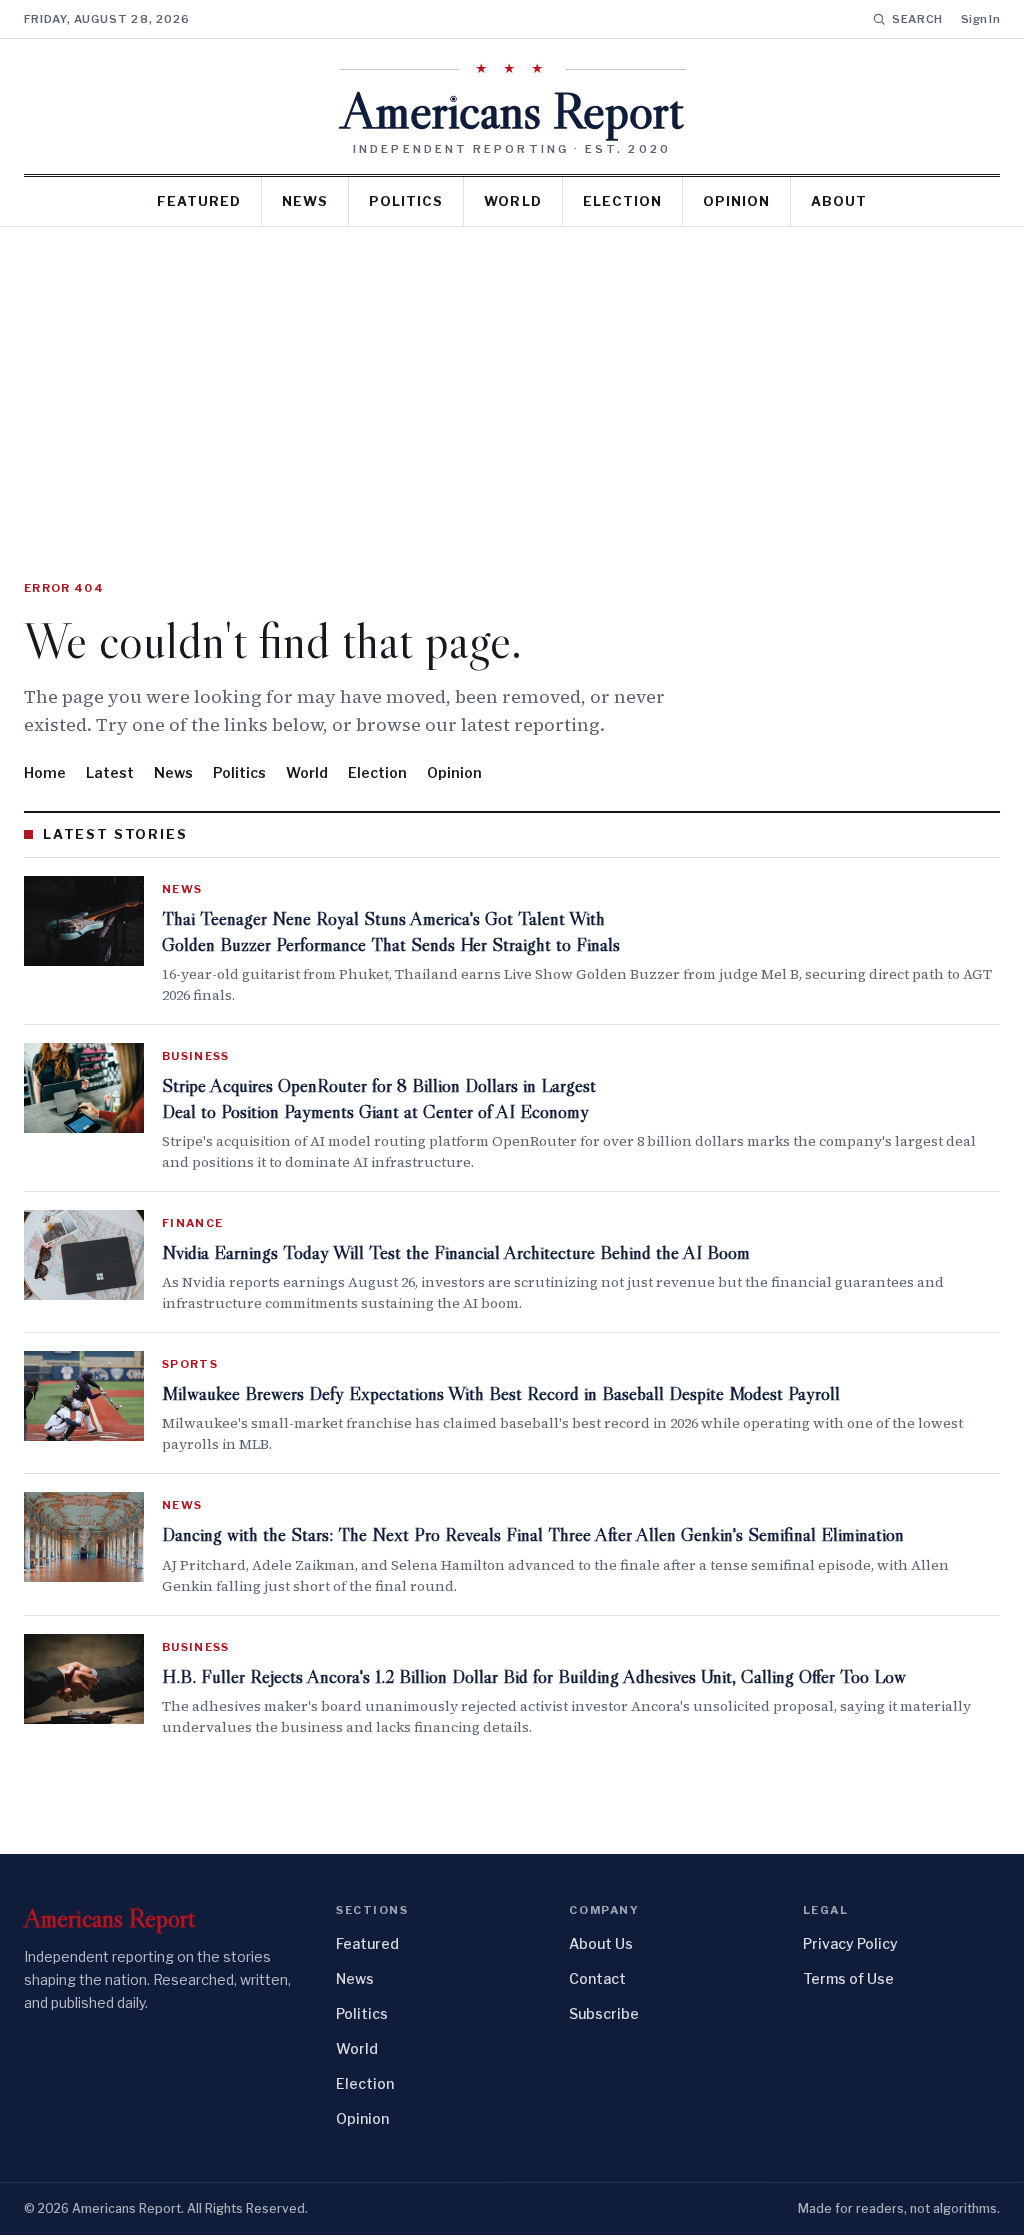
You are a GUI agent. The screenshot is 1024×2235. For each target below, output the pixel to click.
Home (45, 772)
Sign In (980, 19)
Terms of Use (848, 1978)
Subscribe (604, 2013)
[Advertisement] (512, 377)
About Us (601, 1943)
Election (622, 201)
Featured (199, 201)
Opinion (736, 201)
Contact (597, 1978)
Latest (110, 772)
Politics (406, 201)
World (512, 201)
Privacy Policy (850, 1943)
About (839, 201)
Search (917, 19)
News (305, 201)
